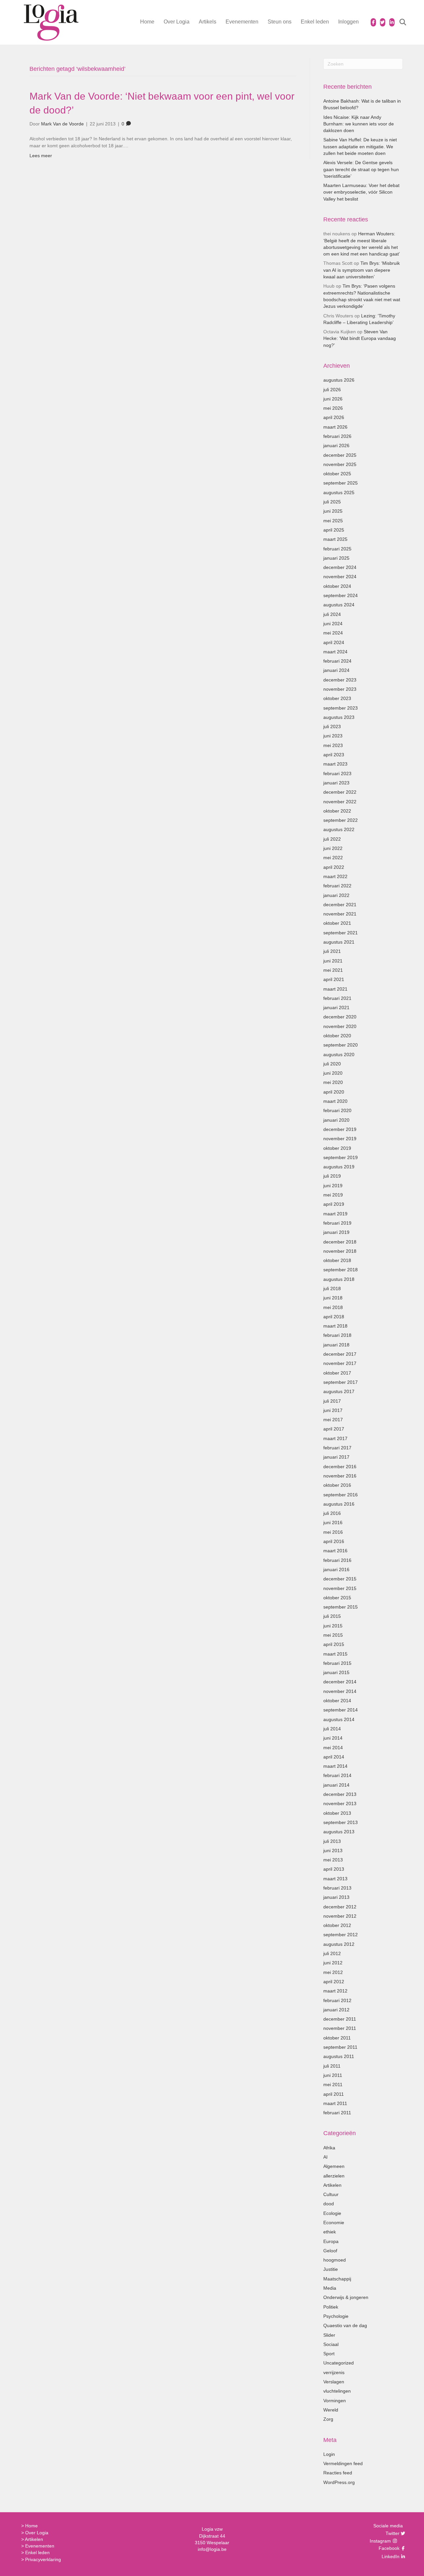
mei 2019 (333, 1195)
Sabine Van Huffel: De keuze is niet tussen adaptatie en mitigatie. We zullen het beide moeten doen (360, 146)
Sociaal (331, 2344)
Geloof (330, 2251)
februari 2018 (337, 1335)
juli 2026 (332, 390)
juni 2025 (333, 511)
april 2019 (334, 1204)
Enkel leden (315, 22)
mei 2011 (333, 2084)
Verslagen (334, 2382)
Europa (331, 2241)
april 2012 (334, 1982)
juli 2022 (332, 839)
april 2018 (334, 1317)
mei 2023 (333, 745)
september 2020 (341, 1045)
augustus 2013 (339, 1832)
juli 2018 (332, 1288)
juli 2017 (332, 1401)
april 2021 (334, 979)
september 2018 (341, 1270)
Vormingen (335, 2401)
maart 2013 (335, 1879)
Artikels (208, 22)
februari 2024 (337, 661)
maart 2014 (335, 1766)
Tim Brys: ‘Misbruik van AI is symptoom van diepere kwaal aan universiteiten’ (362, 270)
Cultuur (331, 2194)
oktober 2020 (337, 1036)
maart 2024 (335, 652)
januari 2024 (336, 670)
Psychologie (336, 2316)
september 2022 (341, 820)
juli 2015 (332, 1616)
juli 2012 (332, 1953)
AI (325, 2157)
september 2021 (341, 933)
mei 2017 (333, 1420)
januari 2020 (336, 1120)
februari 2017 (337, 1448)
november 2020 (340, 1026)
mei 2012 (333, 1972)
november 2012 (340, 1916)
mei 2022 (333, 858)
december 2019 (340, 1129)
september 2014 (341, 1710)
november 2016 (340, 1476)
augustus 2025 (339, 492)
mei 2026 (333, 408)
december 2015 (340, 1579)
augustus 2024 (339, 605)
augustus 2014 (339, 1719)
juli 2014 (332, 1729)
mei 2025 (333, 521)
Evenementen (242, 22)
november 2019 (340, 1139)
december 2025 (340, 455)
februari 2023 (337, 773)
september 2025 (341, 483)
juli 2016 (332, 1513)
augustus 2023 (339, 717)
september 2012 (341, 1935)
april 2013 (334, 1869)
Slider (329, 2335)
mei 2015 (333, 1635)
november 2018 (340, 1251)
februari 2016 (337, 1560)
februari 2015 (337, 1663)
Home (147, 22)
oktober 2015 (337, 1598)
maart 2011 (335, 2103)
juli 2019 (332, 1176)
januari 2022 (336, 895)
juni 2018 (333, 1298)
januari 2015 (336, 1672)
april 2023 (334, 755)
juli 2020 (332, 1064)
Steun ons (280, 22)
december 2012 (340, 1907)
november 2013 (340, 1803)
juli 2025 (332, 502)
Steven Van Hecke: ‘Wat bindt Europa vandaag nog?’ (360, 338)
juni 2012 (333, 1963)
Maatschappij (337, 2279)
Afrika (329, 2148)
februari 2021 (337, 998)
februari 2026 (337, 436)
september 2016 (341, 1495)
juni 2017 (333, 1410)
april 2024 (334, 642)
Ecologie (332, 2213)
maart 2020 (335, 1101)
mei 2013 (333, 1860)
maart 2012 (335, 1991)
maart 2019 (335, 1214)
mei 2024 (333, 633)
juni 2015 (333, 1626)
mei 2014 (333, 1748)
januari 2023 (336, 783)
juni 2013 (333, 1850)
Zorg (328, 2419)
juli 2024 (332, 614)
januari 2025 (336, 558)
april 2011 (334, 2094)
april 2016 (334, 1541)
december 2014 (340, 1682)
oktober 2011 (337, 2038)
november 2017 (340, 1363)
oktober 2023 (337, 698)
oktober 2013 (337, 1813)
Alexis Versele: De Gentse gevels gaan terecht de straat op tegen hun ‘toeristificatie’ (361, 169)
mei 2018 (333, 1307)
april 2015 (334, 1644)
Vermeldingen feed (343, 2463)
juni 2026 (333, 399)
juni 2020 (333, 1073)
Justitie (331, 2269)
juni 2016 (333, 1522)
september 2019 (341, 1157)
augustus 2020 (339, 1054)
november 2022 (340, 802)
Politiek (331, 2307)
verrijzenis (334, 2372)
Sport (329, 2354)
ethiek (330, 2232)
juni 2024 (333, 624)
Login (329, 2454)
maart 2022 (335, 876)
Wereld (331, 2410)
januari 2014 (336, 1785)
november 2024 (340, 577)
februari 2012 (337, 2000)
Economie (334, 2223)
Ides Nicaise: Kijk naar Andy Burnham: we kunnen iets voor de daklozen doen (359, 124)
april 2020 (334, 1092)
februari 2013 (337, 1888)
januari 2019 (336, 1232)
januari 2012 (336, 2010)
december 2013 (340, 1794)
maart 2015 (335, 1654)
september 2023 (341, 708)
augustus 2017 (339, 1391)
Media (330, 2288)
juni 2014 (333, 1738)
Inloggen (348, 22)
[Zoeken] (399, 22)
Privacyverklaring (43, 2559)
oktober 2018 (337, 1260)
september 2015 (341, 1607)
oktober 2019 (337, 1148)
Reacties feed (338, 2473)
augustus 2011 (339, 2056)
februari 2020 (337, 1110)
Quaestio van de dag (345, 2325)
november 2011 (340, 2028)
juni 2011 (333, 2075)
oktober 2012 (337, 1925)
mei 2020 (333, 1082)
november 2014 (340, 1691)
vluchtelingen (337, 2391)
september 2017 (341, 1382)
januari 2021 (336, 1007)
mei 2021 (333, 970)
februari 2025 (337, 549)
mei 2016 (333, 1532)
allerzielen (334, 2176)
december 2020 (340, 1017)
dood (329, 2204)
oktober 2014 (337, 1701)
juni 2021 (333, 961)
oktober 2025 (337, 474)
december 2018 (340, 1242)
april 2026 (334, 417)
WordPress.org (339, 2482)
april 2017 (334, 1429)
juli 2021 (332, 951)
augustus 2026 (339, 380)
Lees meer (41, 156)
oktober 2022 (337, 811)
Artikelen (332, 2185)
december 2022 (340, 792)
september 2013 (341, 1822)
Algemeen (334, 2166)
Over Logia (177, 22)
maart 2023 (335, 764)
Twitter (392, 2533)
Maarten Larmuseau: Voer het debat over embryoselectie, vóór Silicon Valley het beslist (361, 192)
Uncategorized (339, 2363)
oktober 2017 (337, 1373)
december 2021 (340, 905)
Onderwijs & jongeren (346, 2297)
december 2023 (340, 680)
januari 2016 (336, 1569)
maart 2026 (335, 427)
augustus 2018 (339, 1279)
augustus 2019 (339, 1167)
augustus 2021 (339, 942)
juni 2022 (333, 848)
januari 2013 (336, 1897)
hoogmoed (335, 2260)
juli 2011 (332, 2066)
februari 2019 (337, 1223)
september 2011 (340, 2047)
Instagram (381, 2541)
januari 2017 (336, 1457)
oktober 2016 (337, 1485)
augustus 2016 (339, 1504)
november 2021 (340, 914)
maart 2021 (335, 989)
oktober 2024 (337, 586)
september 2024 (341, 595)
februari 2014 (337, 1775)
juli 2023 (332, 726)
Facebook (388, 2548)
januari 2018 (336, 1345)
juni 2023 (333, 736)
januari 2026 (336, 445)
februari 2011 (337, 2113)
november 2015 (340, 1588)
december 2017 (340, 1354)
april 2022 (334, 867)
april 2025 (334, 530)
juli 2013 (332, 1841)
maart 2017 (335, 1438)
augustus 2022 (339, 829)
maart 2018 (335, 1326)
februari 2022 (337, 886)
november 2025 (340, 464)
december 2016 (340, 1467)
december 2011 (340, 2019)
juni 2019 (333, 1186)
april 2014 (334, 1757)
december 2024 (340, 567)
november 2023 (340, 689)
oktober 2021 (337, 923)
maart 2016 (335, 1551)
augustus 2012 (339, 1944)
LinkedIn (390, 2556)
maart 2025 (335, 539)
